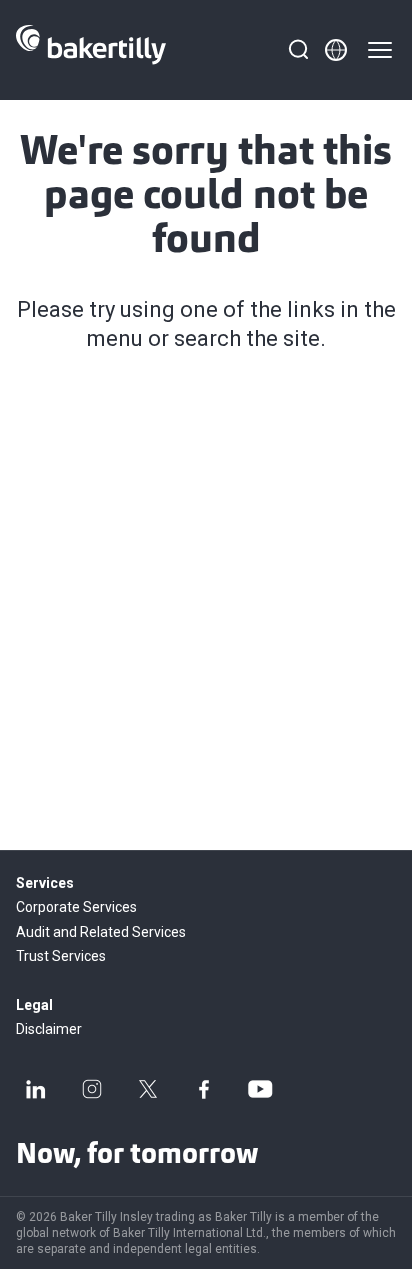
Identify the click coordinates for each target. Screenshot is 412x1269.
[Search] (298, 50)
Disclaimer (49, 1029)
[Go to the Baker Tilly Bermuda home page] (91, 50)
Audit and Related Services (101, 932)
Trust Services (61, 956)
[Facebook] (204, 1089)
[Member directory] (336, 50)
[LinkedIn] (36, 1089)
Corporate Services (76, 907)
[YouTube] (260, 1089)
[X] (148, 1089)
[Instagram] (92, 1089)
